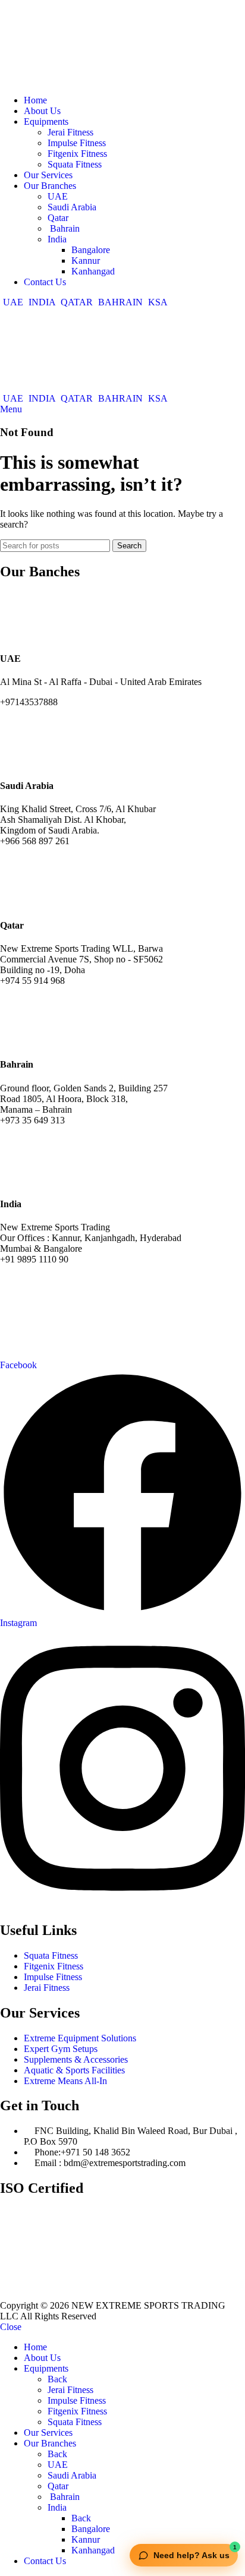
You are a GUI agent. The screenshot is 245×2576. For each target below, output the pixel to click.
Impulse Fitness (77, 143)
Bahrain (64, 228)
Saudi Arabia (72, 207)
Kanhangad (93, 271)
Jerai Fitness (70, 132)
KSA (157, 302)
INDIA (42, 302)
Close (11, 2327)
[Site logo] (45, 80)
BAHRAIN (120, 302)
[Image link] (119, 2295)
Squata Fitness (75, 164)
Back (57, 2379)
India (57, 239)
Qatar (58, 218)
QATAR (77, 302)
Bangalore (91, 250)
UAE (58, 196)
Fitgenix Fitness (77, 154)
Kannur (86, 261)
